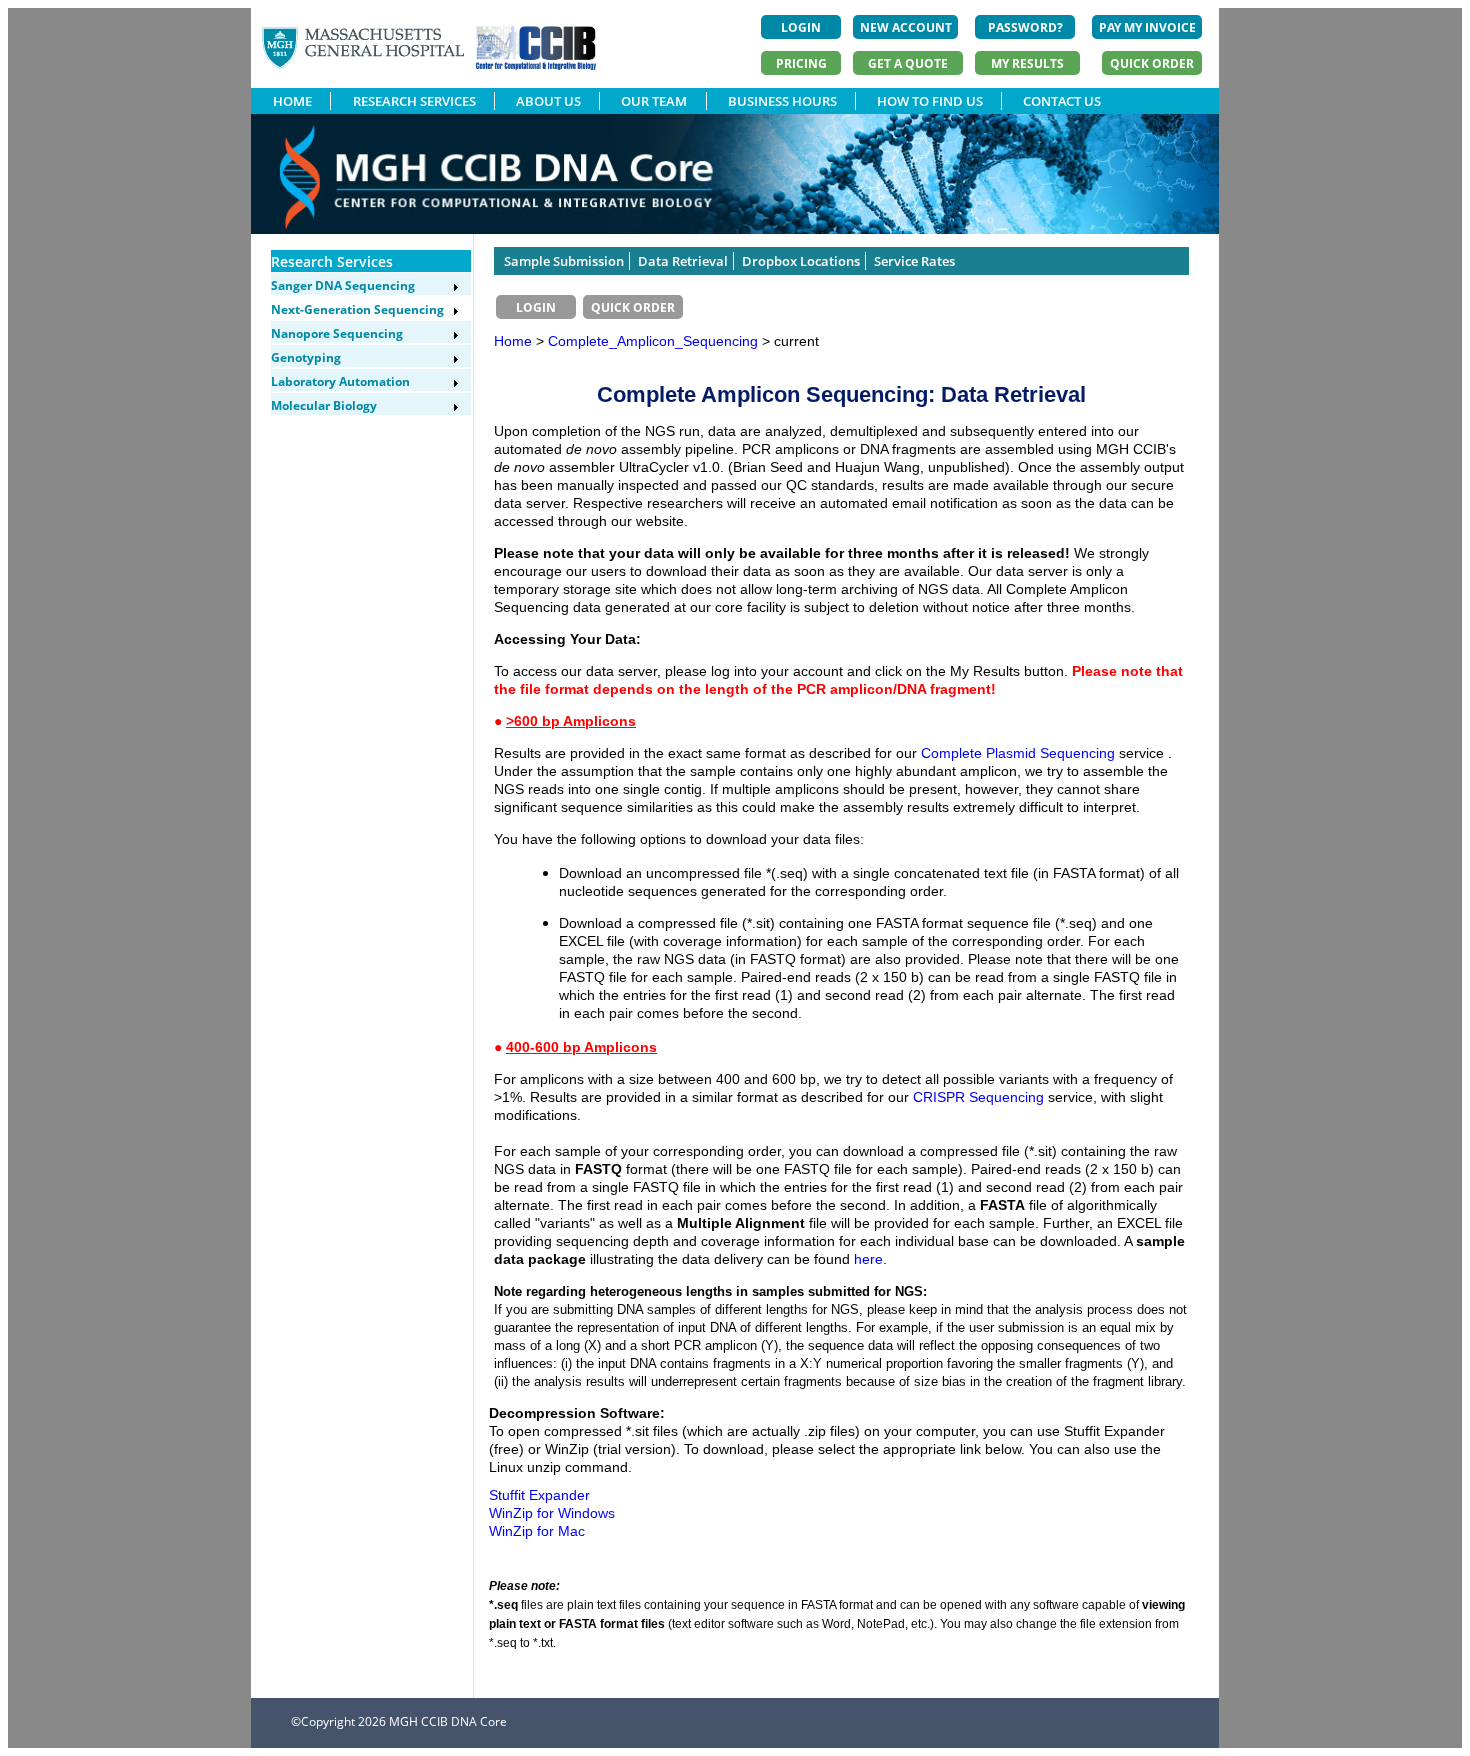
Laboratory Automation (340, 381)
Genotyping (306, 357)
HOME (292, 101)
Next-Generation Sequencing (357, 309)
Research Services (332, 261)
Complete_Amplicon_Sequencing (655, 341)
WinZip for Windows (552, 1513)
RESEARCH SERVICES (414, 101)
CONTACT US (1062, 101)
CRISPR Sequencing (980, 1097)
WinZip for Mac (537, 1531)
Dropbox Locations (801, 261)
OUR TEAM (654, 101)
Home (513, 341)
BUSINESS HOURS (782, 101)
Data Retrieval (683, 261)
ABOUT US (548, 101)
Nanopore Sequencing (337, 333)
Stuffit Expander (539, 1495)
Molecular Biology (324, 405)
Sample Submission (564, 261)
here (868, 1259)
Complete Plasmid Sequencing (1018, 753)
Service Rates (914, 261)
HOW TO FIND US (930, 101)
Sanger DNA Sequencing (343, 285)
